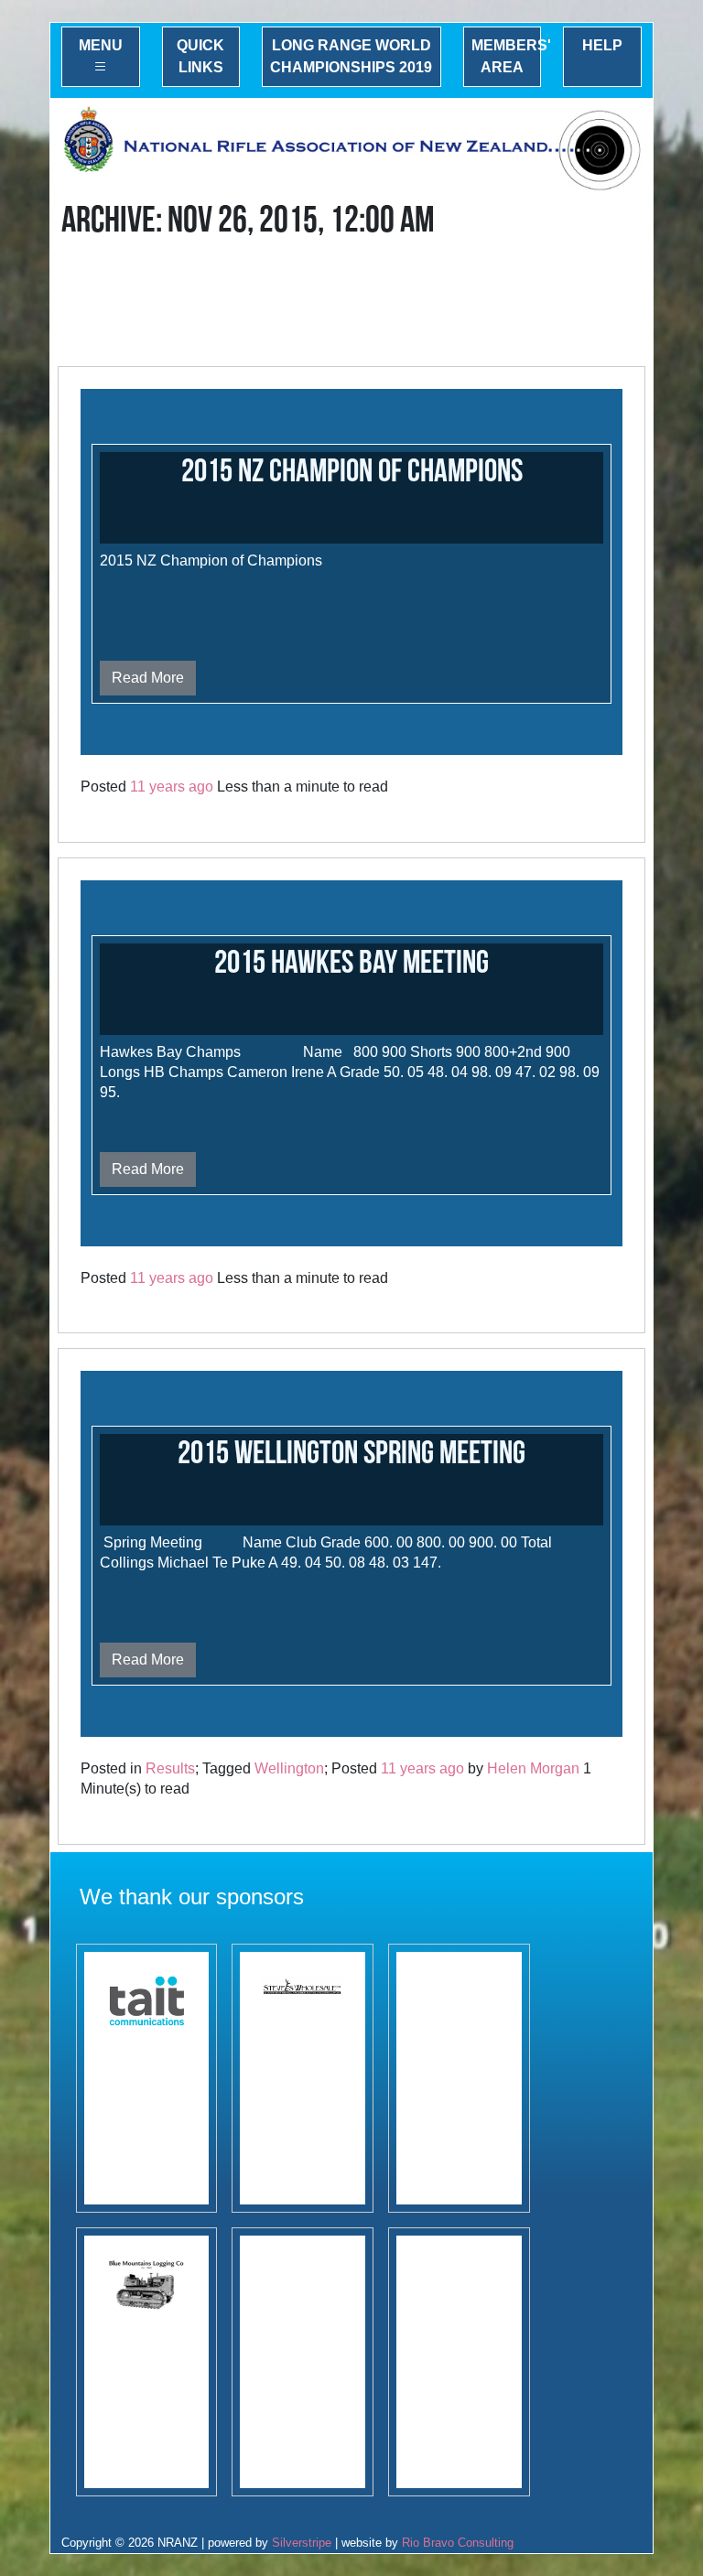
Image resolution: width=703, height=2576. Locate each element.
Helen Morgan (533, 1768)
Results (170, 1768)
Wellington (289, 1768)
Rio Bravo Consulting (458, 2543)
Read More (148, 678)
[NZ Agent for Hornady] (303, 2078)
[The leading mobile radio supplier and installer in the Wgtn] (147, 2078)
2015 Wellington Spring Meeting (351, 1454)
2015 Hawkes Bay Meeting (351, 963)
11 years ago (172, 787)
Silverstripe (302, 2543)
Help (602, 45)
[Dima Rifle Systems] (459, 2362)
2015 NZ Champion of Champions (352, 472)
